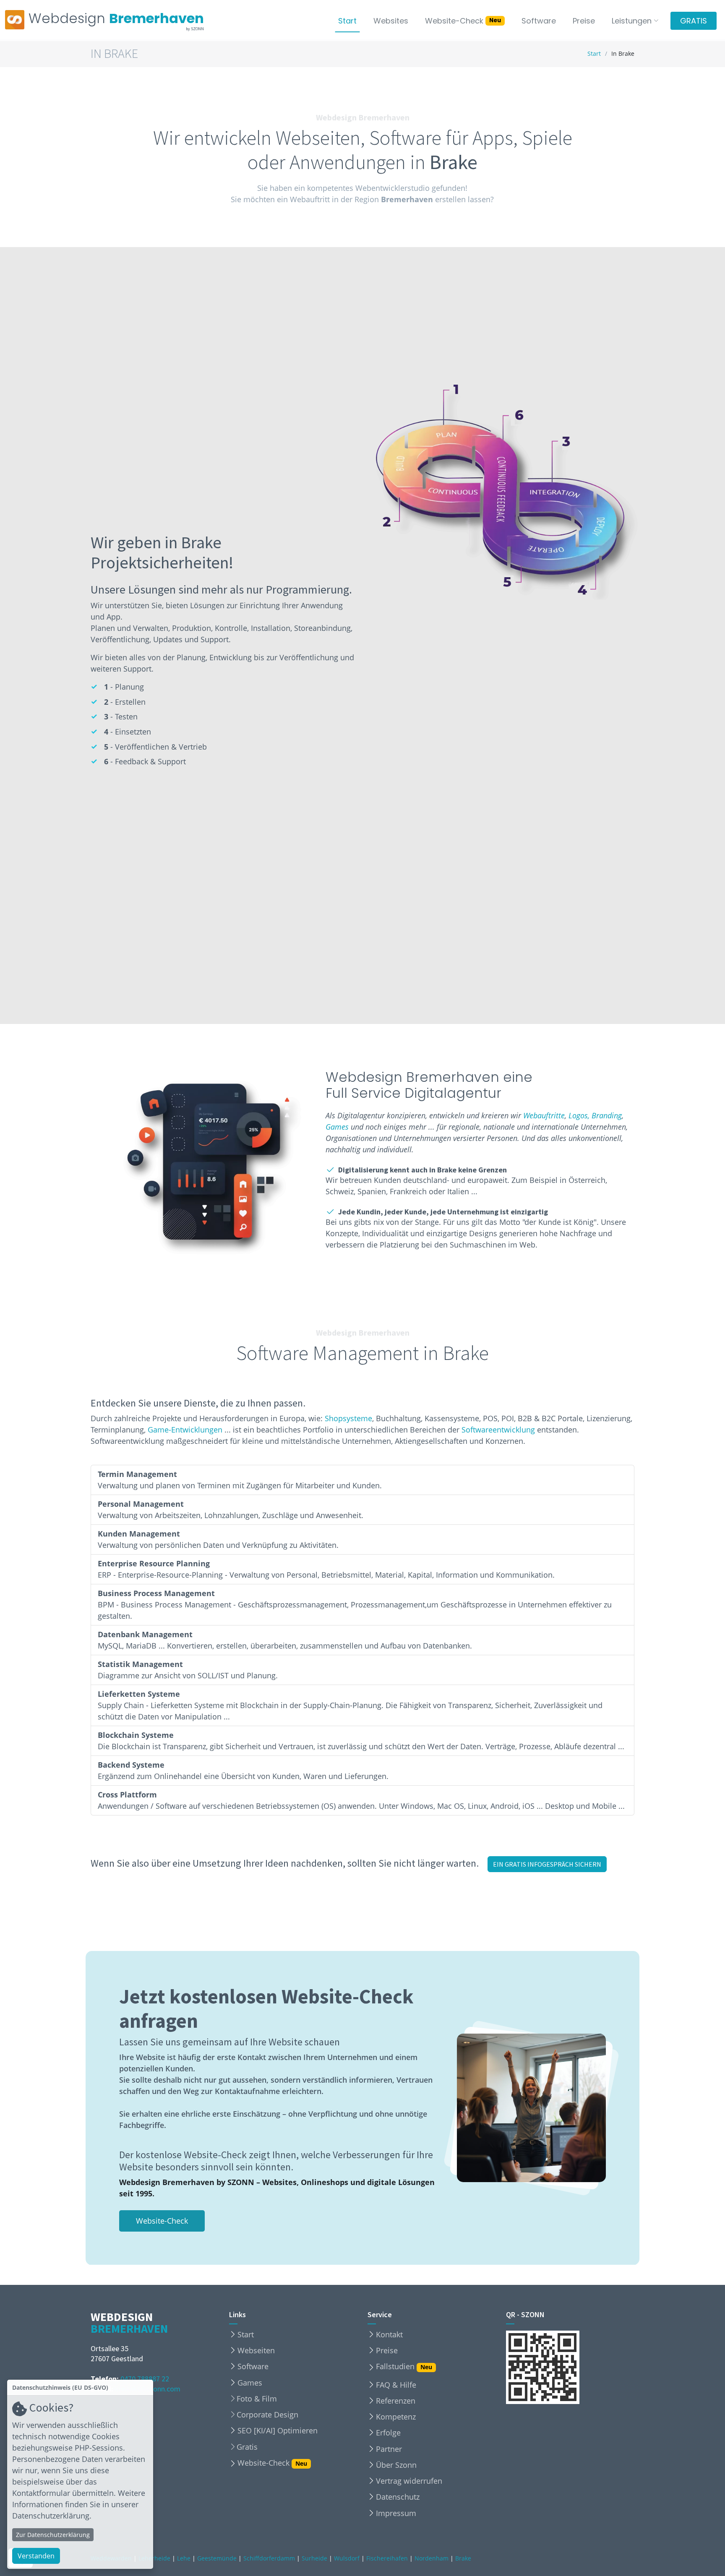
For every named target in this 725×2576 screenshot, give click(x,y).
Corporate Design (267, 2415)
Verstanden (36, 2556)
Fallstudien (404, 2367)
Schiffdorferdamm (269, 2558)
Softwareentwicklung (498, 1430)
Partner (389, 2449)
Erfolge (388, 2433)
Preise (584, 21)
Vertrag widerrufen (409, 2481)
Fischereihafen (387, 2558)
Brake (463, 2558)
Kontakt (389, 2334)
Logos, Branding (595, 1115)
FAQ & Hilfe (396, 2385)
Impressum (396, 2513)
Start (347, 21)
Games (337, 1127)
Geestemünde (217, 2558)
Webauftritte (544, 1115)
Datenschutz (398, 2497)
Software (539, 21)
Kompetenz (396, 2417)
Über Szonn (396, 2465)
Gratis (247, 2447)
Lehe (184, 2558)
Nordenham (432, 2558)
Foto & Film (257, 2399)
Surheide (314, 2558)
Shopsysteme (348, 1418)
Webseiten (256, 2350)
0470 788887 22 (145, 2379)
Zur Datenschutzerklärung (53, 2535)
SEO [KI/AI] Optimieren (278, 2430)
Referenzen (396, 2401)
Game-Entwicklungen (185, 1430)
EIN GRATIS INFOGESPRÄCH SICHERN (547, 1864)
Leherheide (154, 2558)
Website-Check (463, 21)
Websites (391, 21)
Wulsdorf (347, 2558)
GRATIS (694, 21)
